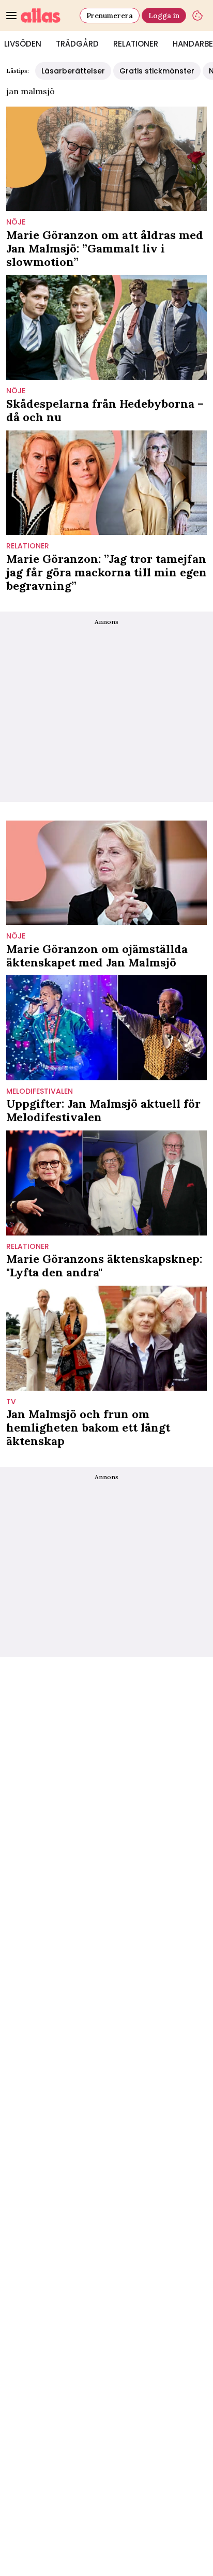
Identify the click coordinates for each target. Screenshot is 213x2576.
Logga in (164, 16)
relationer (28, 546)
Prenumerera (110, 16)
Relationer (136, 44)
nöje (16, 222)
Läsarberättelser (73, 71)
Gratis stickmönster (157, 71)
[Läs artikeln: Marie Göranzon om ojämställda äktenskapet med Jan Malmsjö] (106, 873)
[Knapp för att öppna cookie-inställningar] (197, 16)
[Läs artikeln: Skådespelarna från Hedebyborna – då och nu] (106, 327)
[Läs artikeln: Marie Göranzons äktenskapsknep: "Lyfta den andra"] (106, 1183)
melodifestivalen (40, 1091)
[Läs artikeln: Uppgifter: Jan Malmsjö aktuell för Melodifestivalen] (106, 1028)
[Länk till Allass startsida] (48, 16)
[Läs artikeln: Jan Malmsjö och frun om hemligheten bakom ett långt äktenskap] (106, 1338)
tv (11, 1402)
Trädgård (77, 44)
